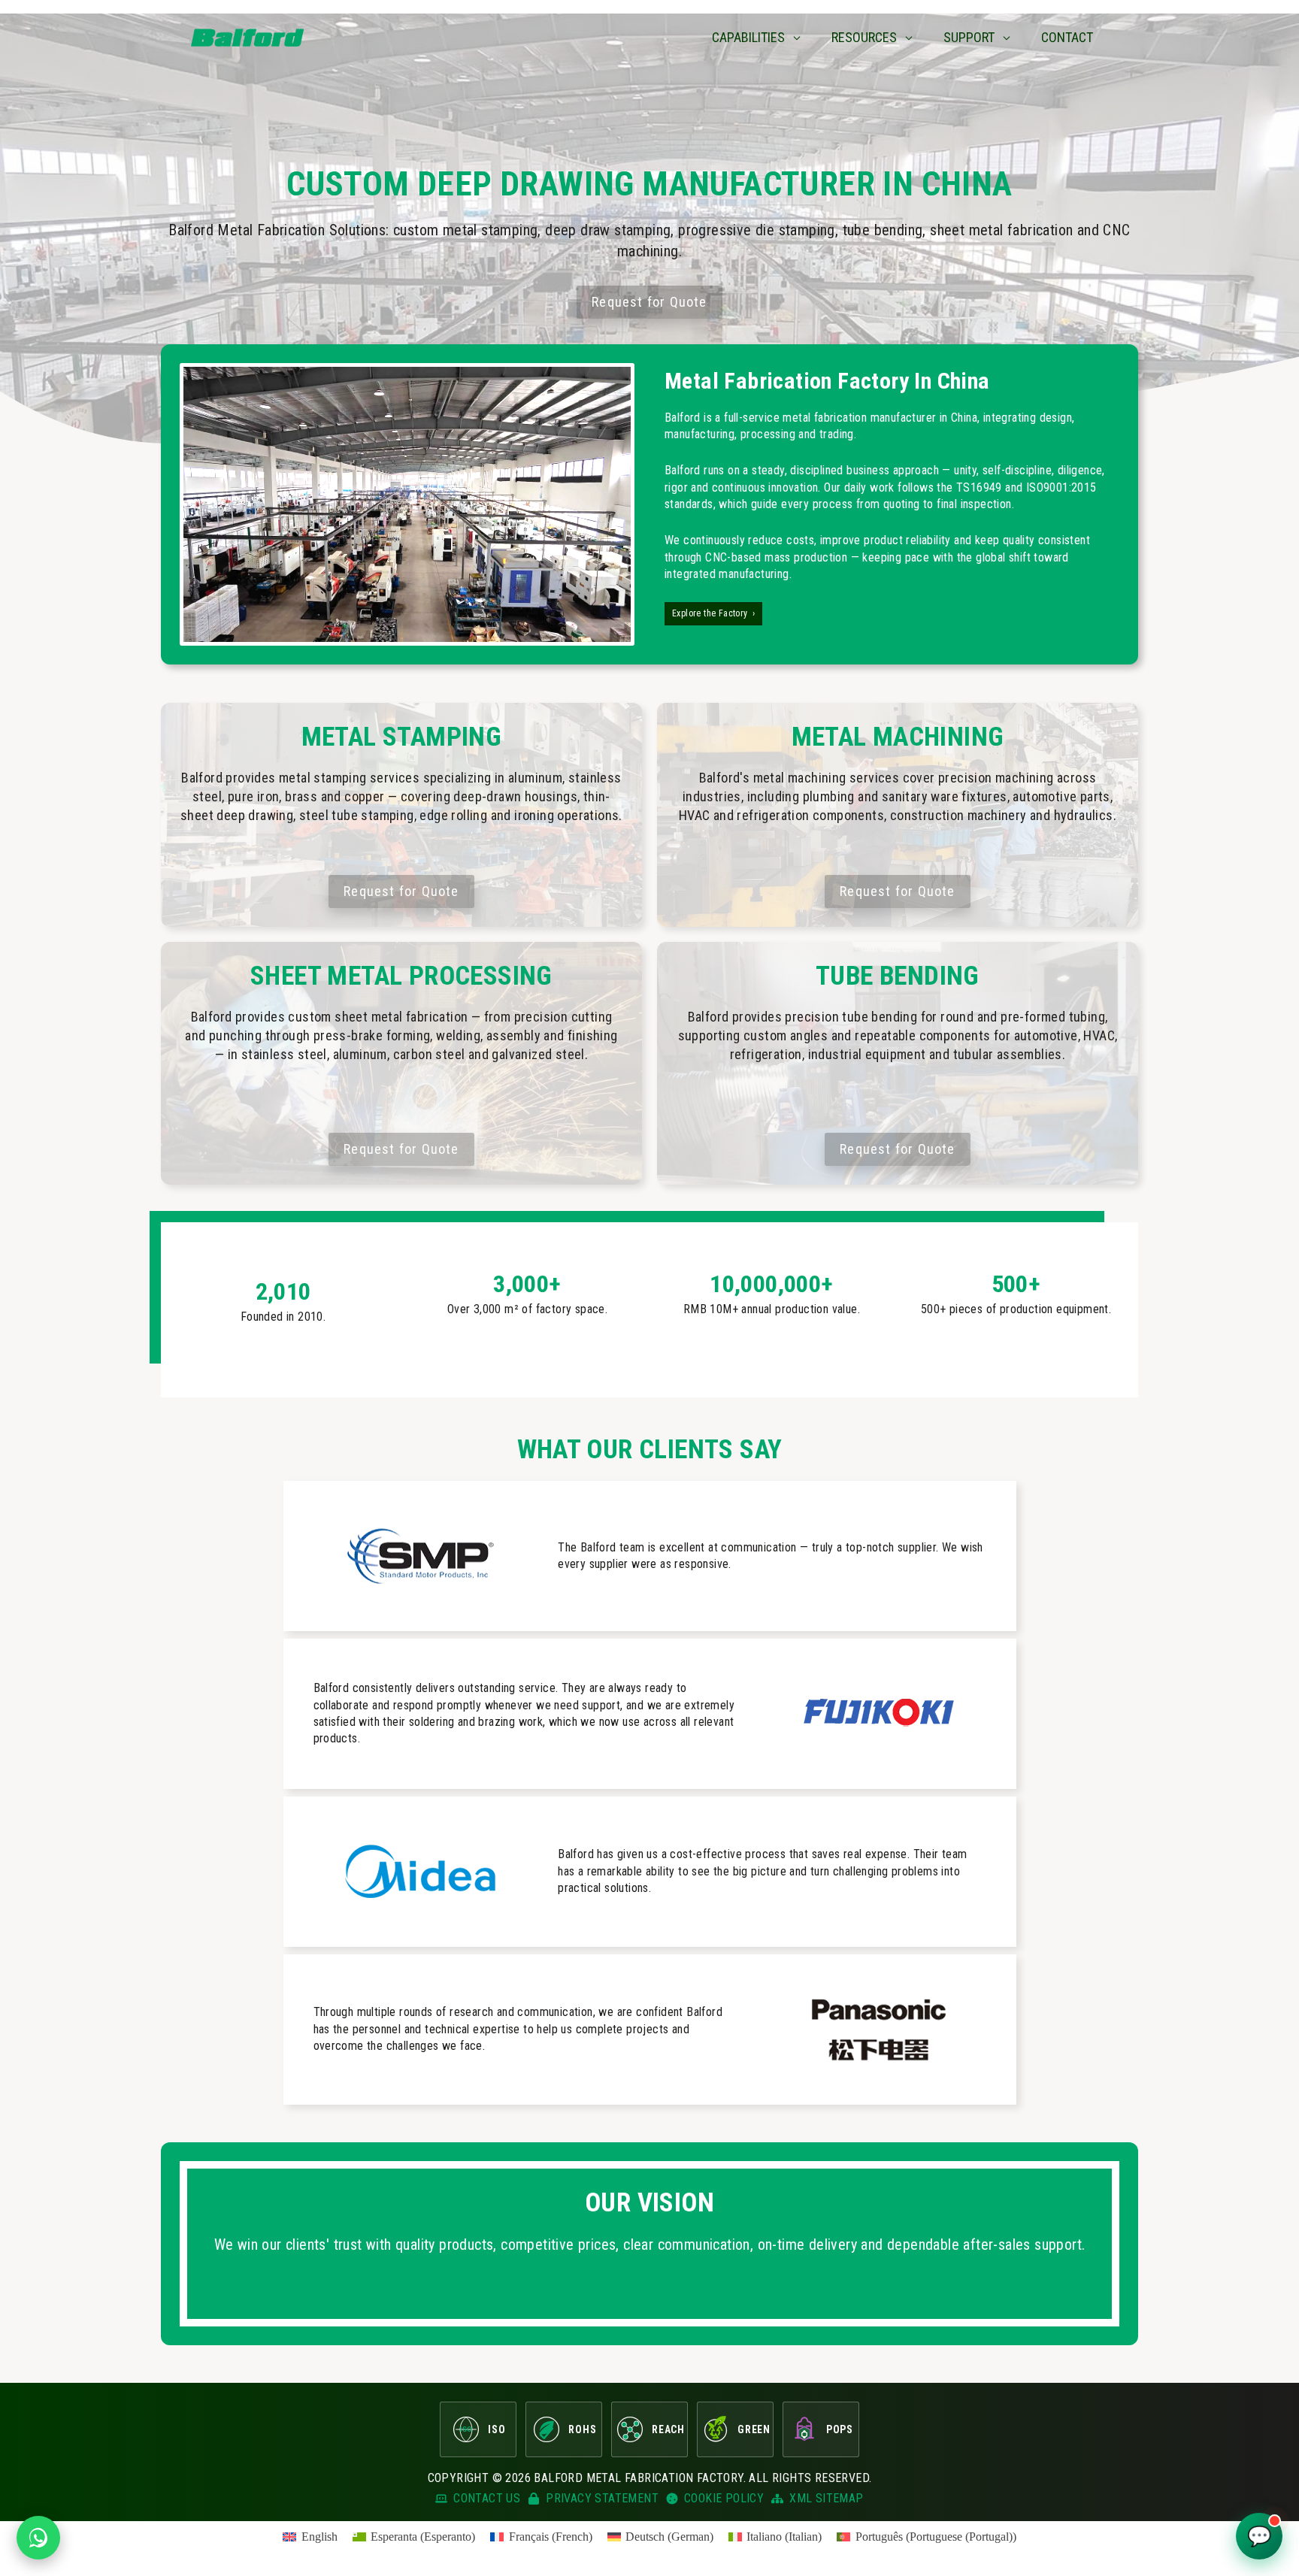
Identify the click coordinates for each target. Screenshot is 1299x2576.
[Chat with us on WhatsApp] (38, 2538)
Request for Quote (649, 302)
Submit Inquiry (466, 1471)
